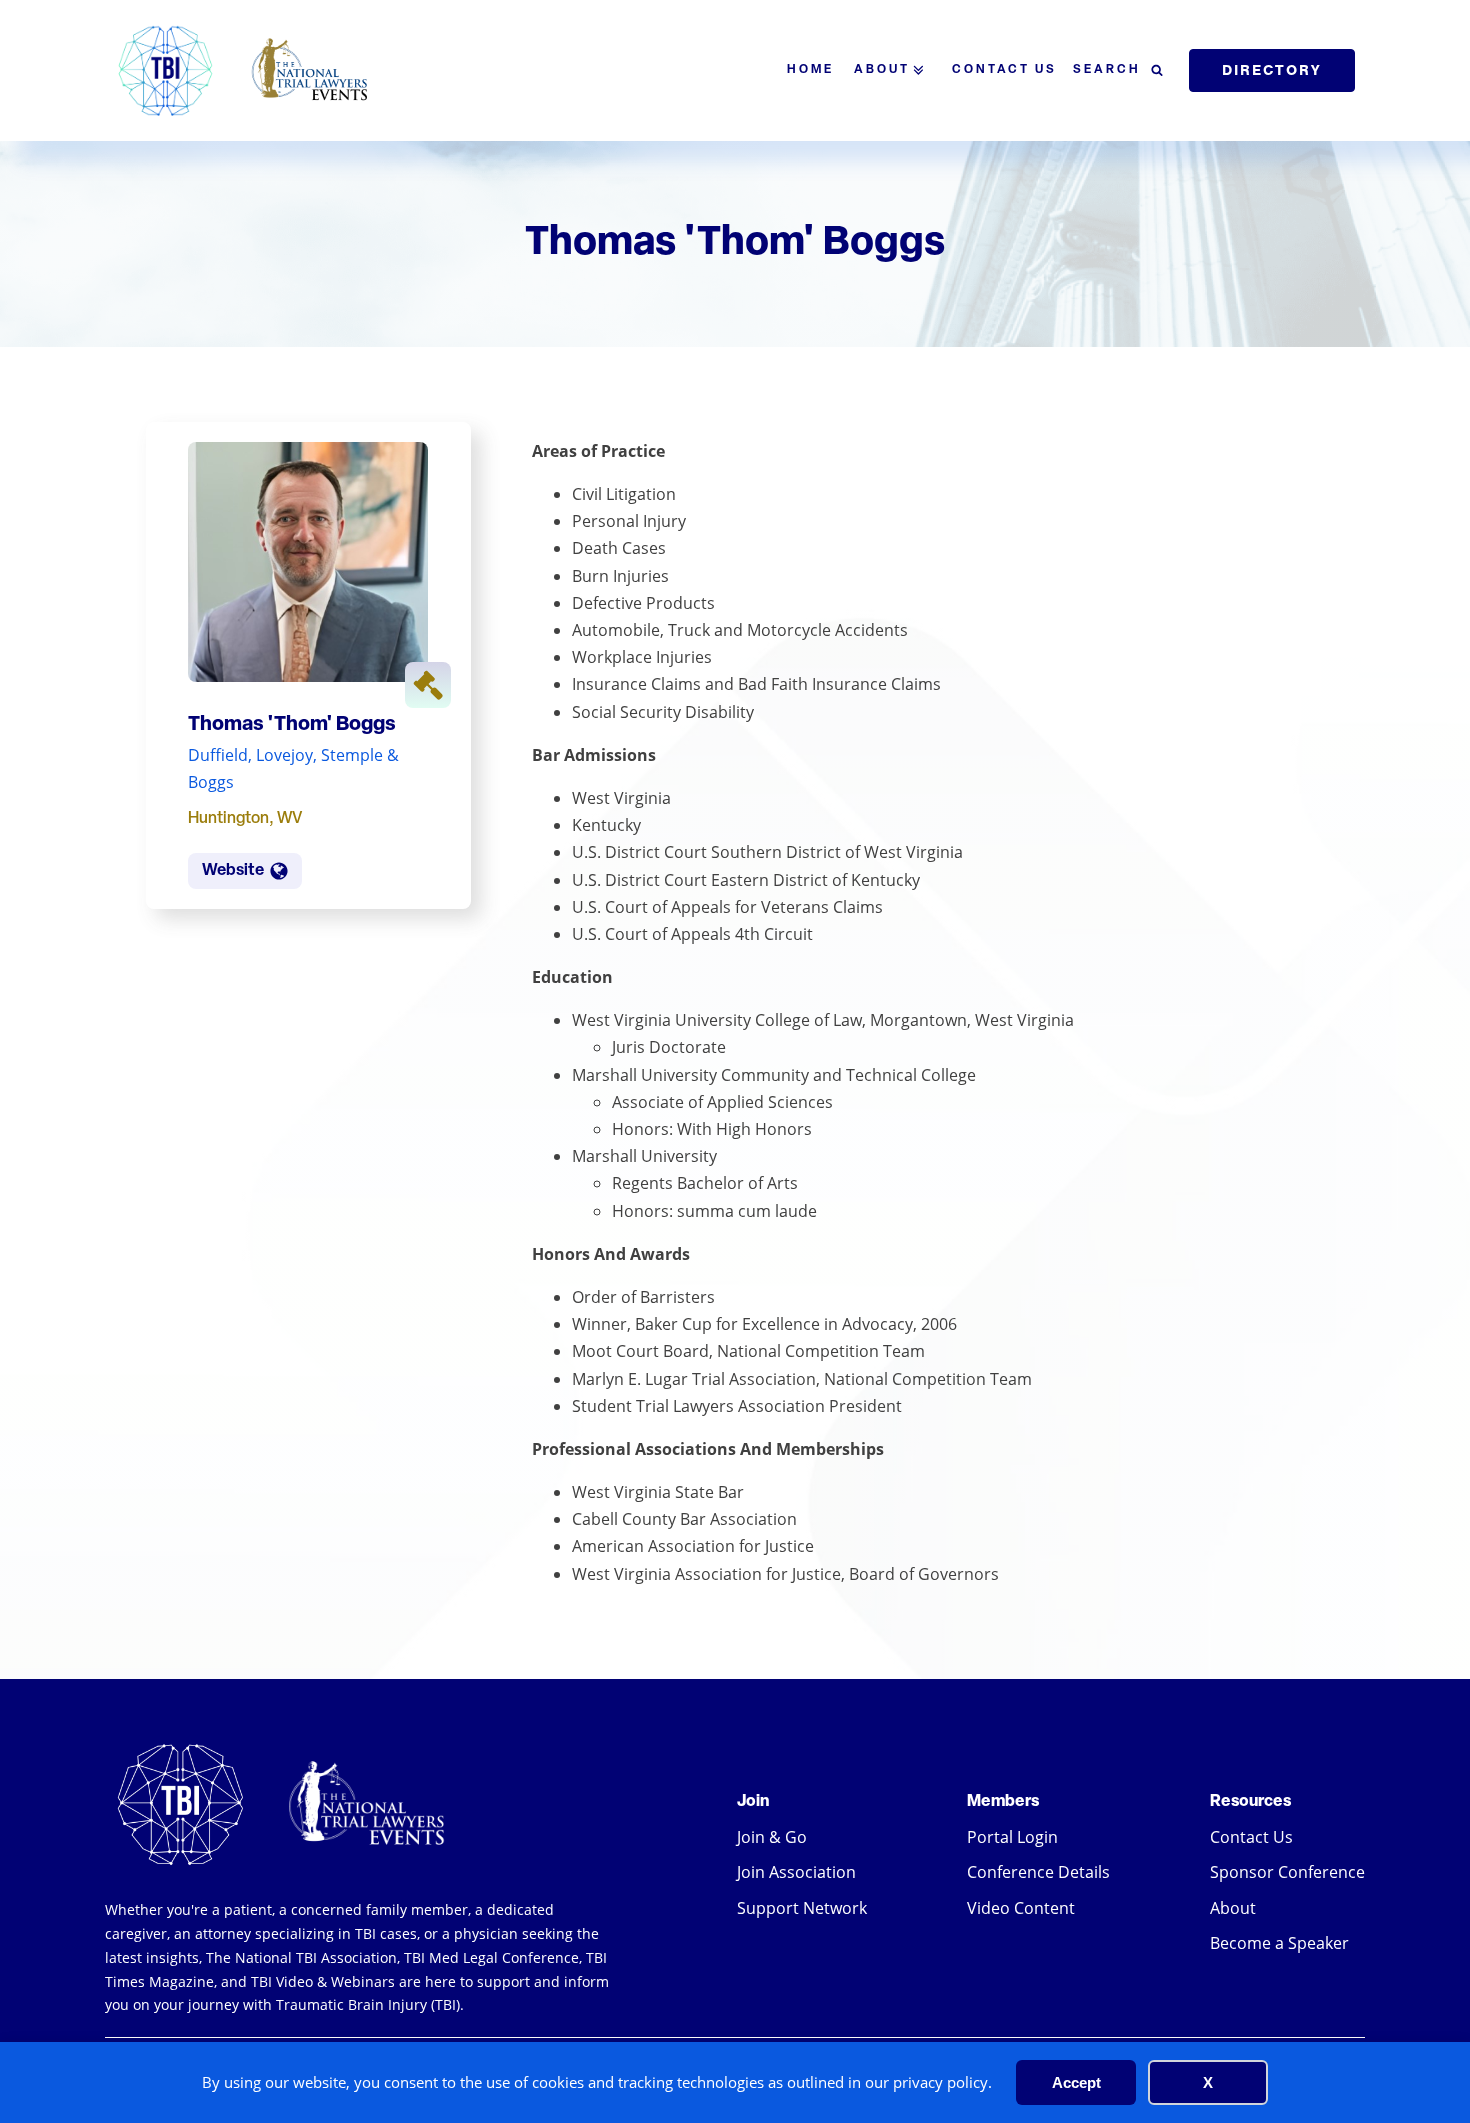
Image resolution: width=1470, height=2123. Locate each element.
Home (810, 70)
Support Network (802, 1908)
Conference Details (1038, 1872)
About (882, 70)
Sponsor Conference (1287, 1872)
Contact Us (1004, 70)
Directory (1272, 70)
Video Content (1021, 1908)
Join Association (796, 1872)
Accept (1076, 2082)
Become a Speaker (1279, 1943)
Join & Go (772, 1837)
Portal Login (1012, 1837)
